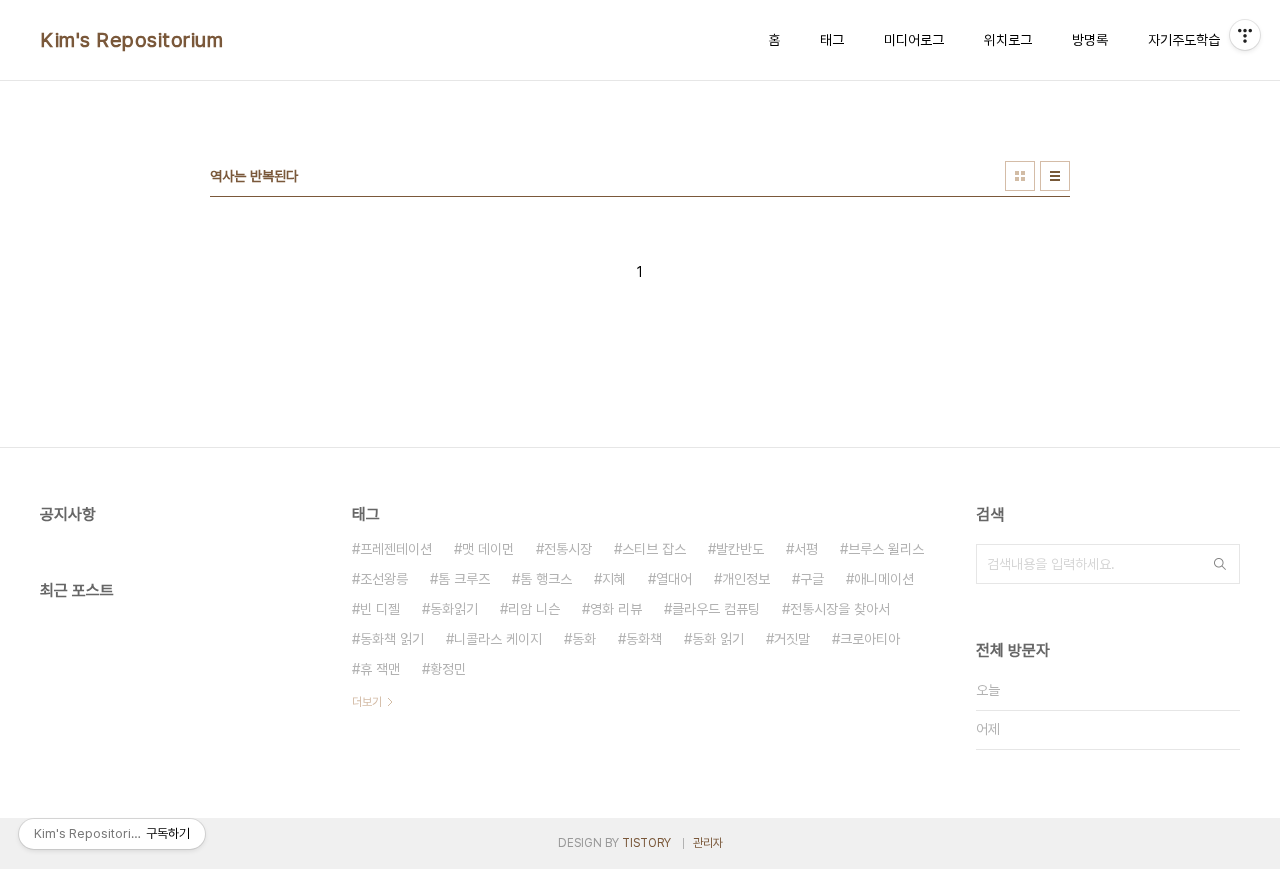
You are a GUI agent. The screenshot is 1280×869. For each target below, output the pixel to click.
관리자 (708, 843)
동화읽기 (454, 609)
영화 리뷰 (616, 609)
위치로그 (1008, 40)
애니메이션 (884, 579)
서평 (806, 549)
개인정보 (746, 579)
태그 (832, 40)
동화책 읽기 (392, 639)
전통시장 (568, 549)
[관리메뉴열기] (1245, 35)
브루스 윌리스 (886, 549)
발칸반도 (740, 549)
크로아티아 (870, 639)
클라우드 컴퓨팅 (716, 609)
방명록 (1090, 40)
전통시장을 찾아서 (840, 609)
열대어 (674, 579)
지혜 (614, 579)
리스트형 (1055, 176)
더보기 (367, 702)
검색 (1220, 564)
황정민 (448, 669)
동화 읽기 (718, 639)
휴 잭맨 (380, 669)
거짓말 (792, 639)
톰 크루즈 (464, 579)
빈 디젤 (380, 609)
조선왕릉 (384, 579)
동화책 (644, 639)
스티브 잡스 (654, 549)
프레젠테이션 (396, 549)
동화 (584, 639)
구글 (812, 579)
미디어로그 (914, 40)
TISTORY (646, 843)
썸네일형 (1020, 176)
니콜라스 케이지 (498, 639)
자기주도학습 (1184, 40)
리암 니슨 (534, 609)
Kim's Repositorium (131, 40)
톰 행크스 (546, 579)
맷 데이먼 (488, 549)
